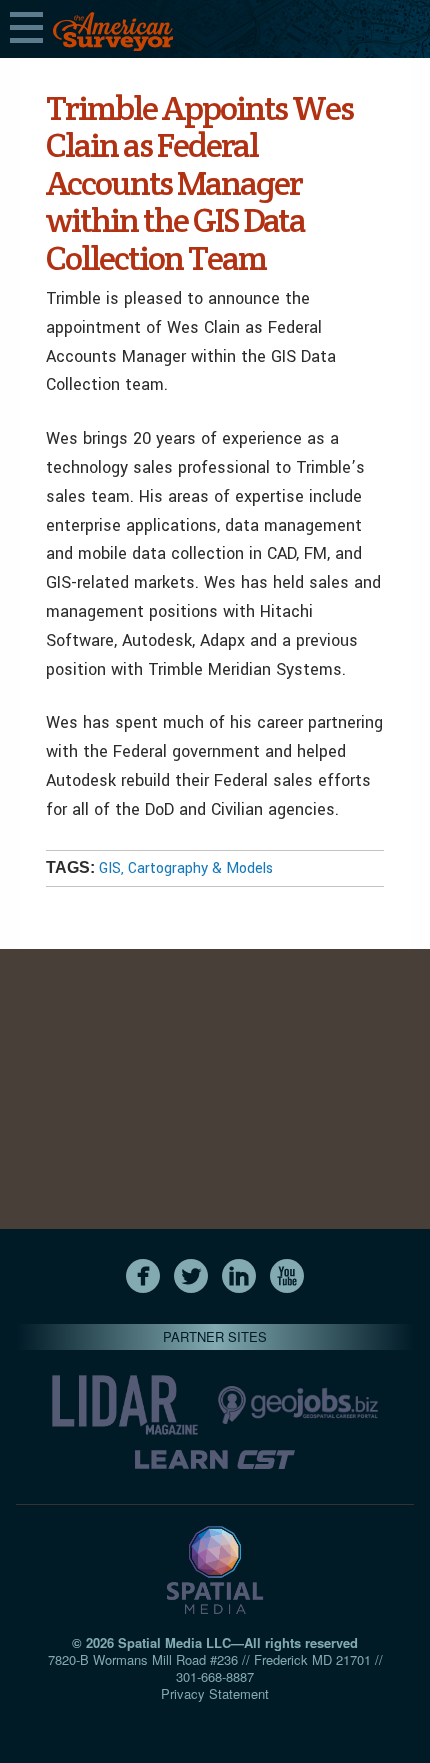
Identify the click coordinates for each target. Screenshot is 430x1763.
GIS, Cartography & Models (186, 868)
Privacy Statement (215, 1693)
